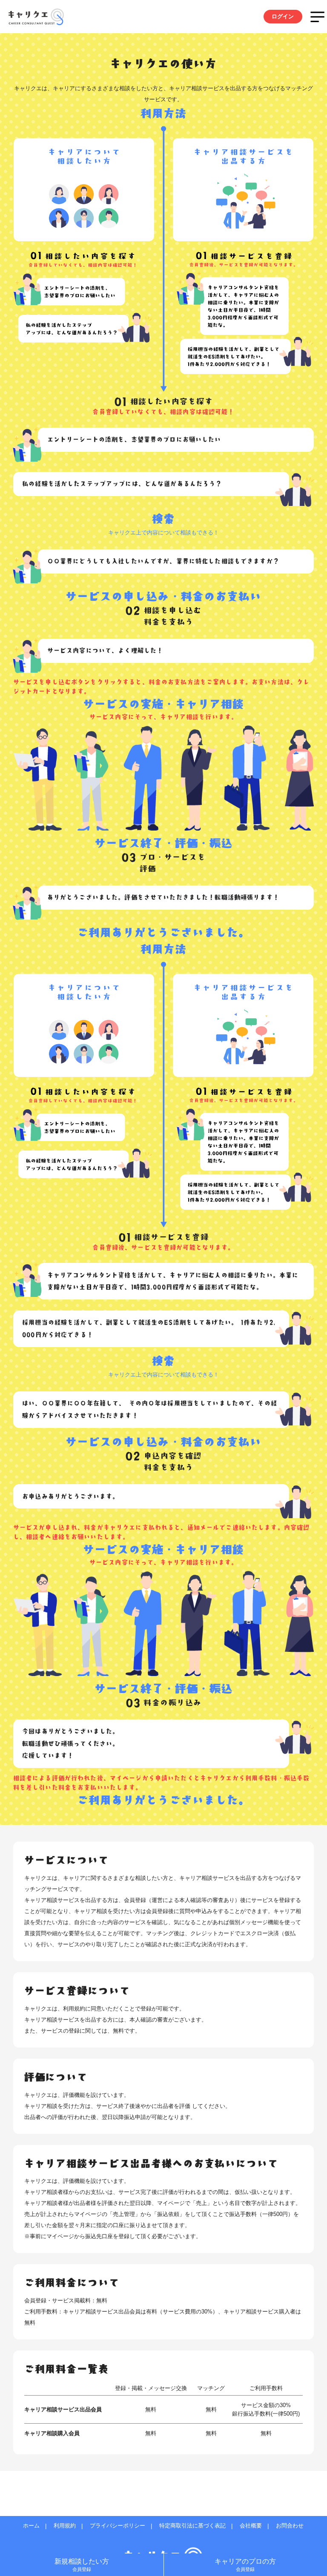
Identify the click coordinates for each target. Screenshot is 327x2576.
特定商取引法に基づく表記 (192, 2526)
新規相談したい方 (82, 2565)
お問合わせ (290, 2526)
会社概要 (251, 2526)
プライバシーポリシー (118, 2526)
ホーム (31, 2526)
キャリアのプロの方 (245, 2565)
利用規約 (65, 2526)
